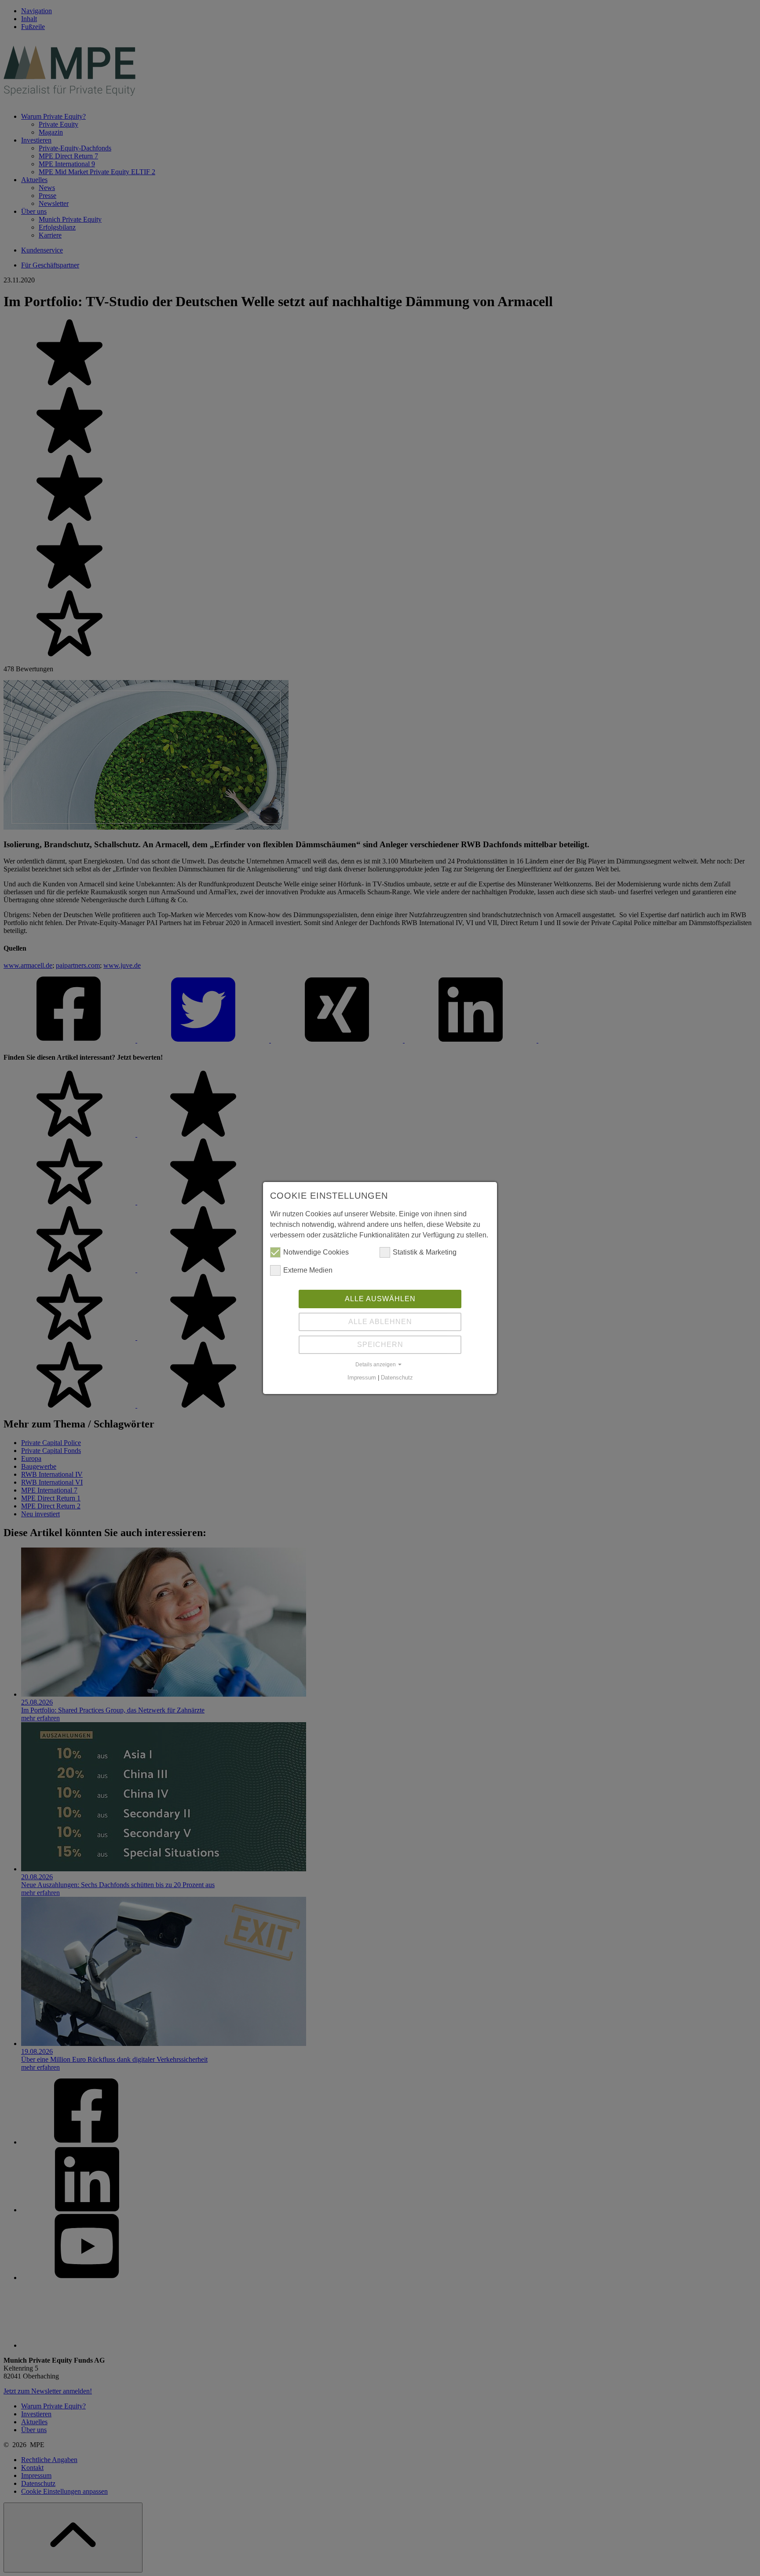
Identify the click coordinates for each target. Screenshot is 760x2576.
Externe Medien (308, 1270)
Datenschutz (397, 1378)
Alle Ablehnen (380, 1322)
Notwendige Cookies (316, 1252)
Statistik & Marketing (425, 1252)
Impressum (362, 1378)
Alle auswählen (380, 1299)
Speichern (380, 1345)
